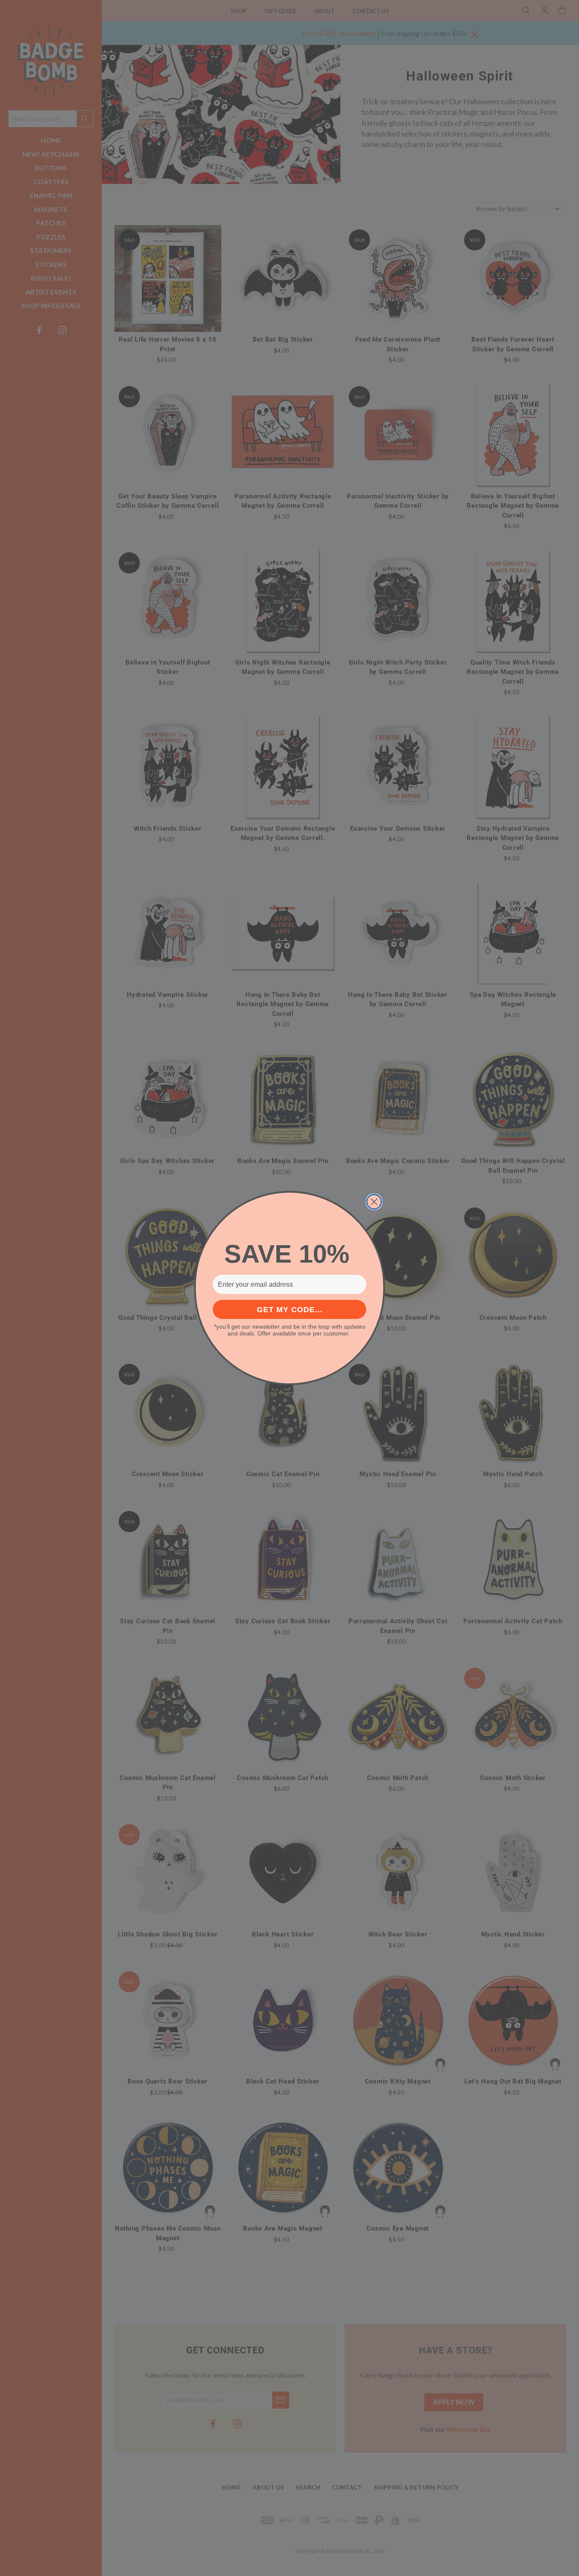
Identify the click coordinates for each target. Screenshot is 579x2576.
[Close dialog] (374, 1202)
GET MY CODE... (290, 1310)
